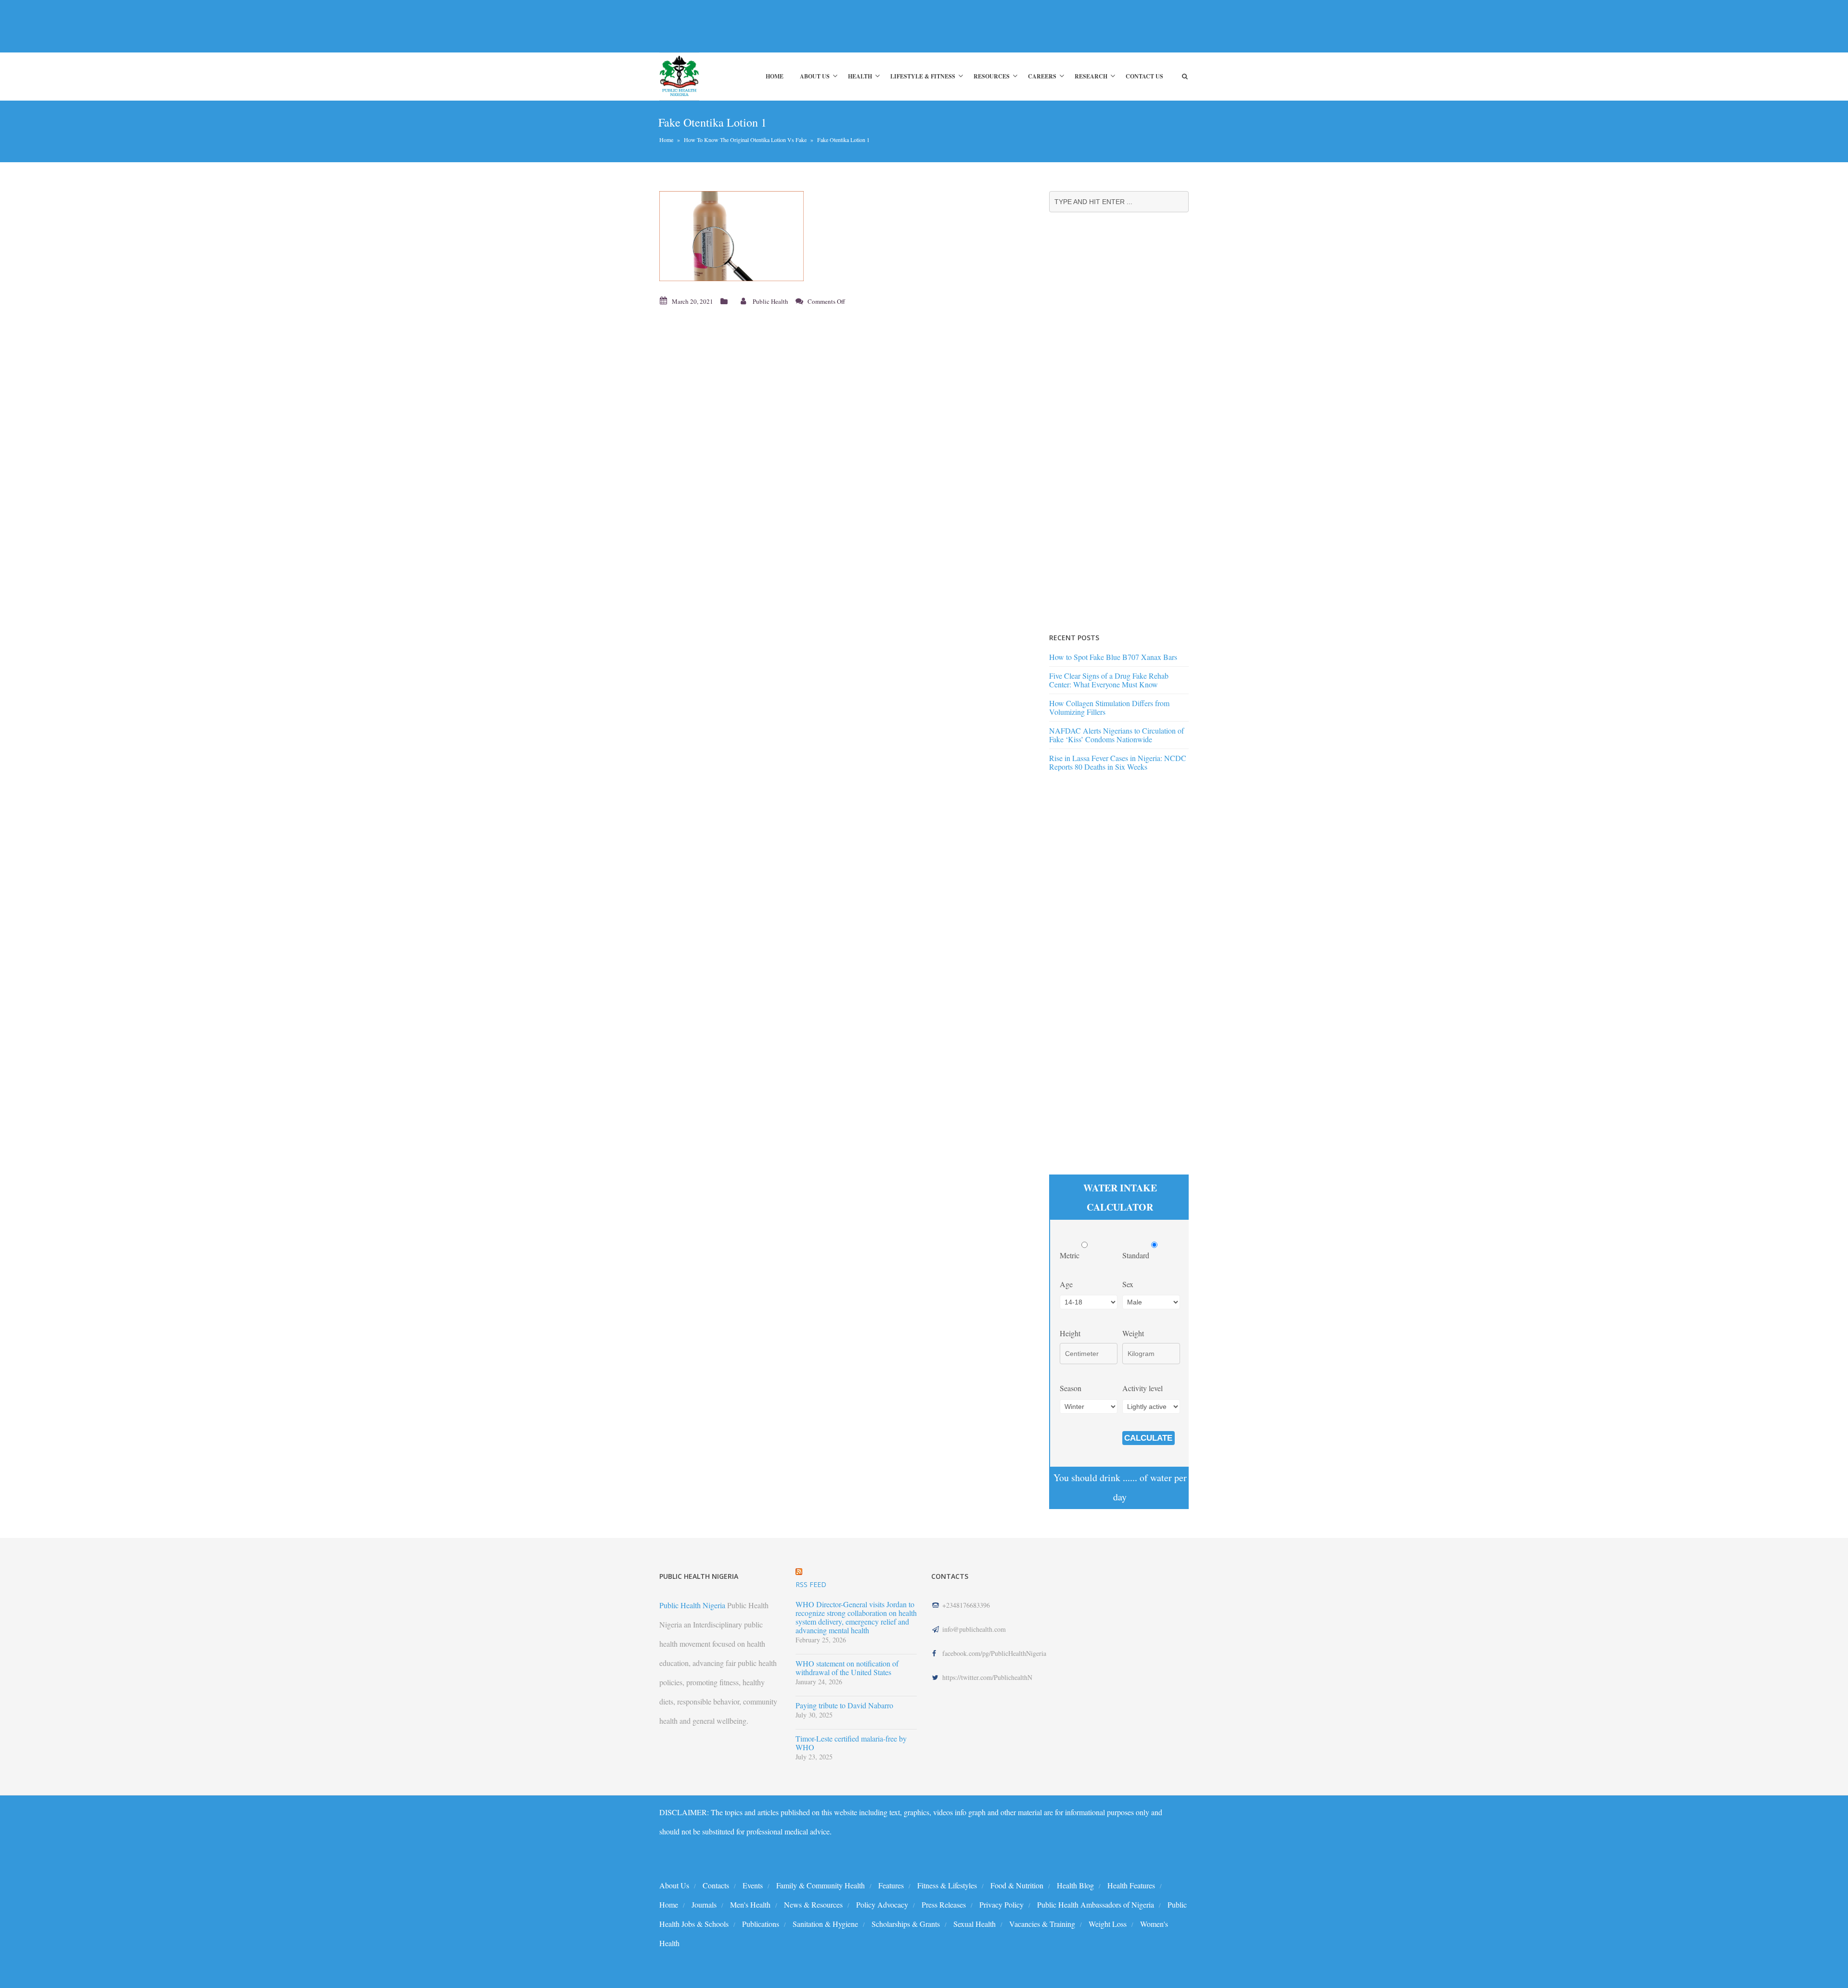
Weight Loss (1108, 1924)
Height (1070, 1333)
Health (860, 76)
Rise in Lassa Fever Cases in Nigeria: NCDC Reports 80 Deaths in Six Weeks (1118, 762)
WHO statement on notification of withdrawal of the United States (847, 1668)
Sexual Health (975, 1924)
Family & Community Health (821, 1885)
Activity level (1142, 1388)
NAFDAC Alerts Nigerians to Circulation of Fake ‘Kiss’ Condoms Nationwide (1116, 735)
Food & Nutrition (1017, 1885)
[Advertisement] (834, 26)
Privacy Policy (1001, 1904)
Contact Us (1144, 76)
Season (1071, 1388)
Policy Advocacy (882, 1904)
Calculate (1148, 1438)
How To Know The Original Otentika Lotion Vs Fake (745, 140)
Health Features (1131, 1885)
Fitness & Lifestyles (947, 1885)
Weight (1133, 1333)
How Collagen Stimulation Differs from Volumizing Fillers (1109, 707)
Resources (992, 76)
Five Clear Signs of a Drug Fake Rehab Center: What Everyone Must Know (1109, 680)
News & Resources (813, 1904)
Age (1066, 1284)
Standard (1137, 1255)
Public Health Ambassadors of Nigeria (1096, 1904)
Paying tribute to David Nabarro (844, 1705)
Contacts (716, 1885)
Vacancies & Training (1042, 1924)
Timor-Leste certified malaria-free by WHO (851, 1743)
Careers (1042, 76)
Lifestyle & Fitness (923, 76)
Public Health (770, 301)
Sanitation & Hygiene (825, 1924)
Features (891, 1885)
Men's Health (750, 1904)
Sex (1128, 1284)
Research (1091, 76)
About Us (815, 76)
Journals (704, 1904)
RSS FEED (811, 1584)
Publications (761, 1924)
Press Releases (944, 1904)
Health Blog (1075, 1885)
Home (775, 76)
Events (753, 1885)
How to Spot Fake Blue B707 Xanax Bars (1113, 657)
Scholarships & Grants (906, 1924)
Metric (1071, 1255)
